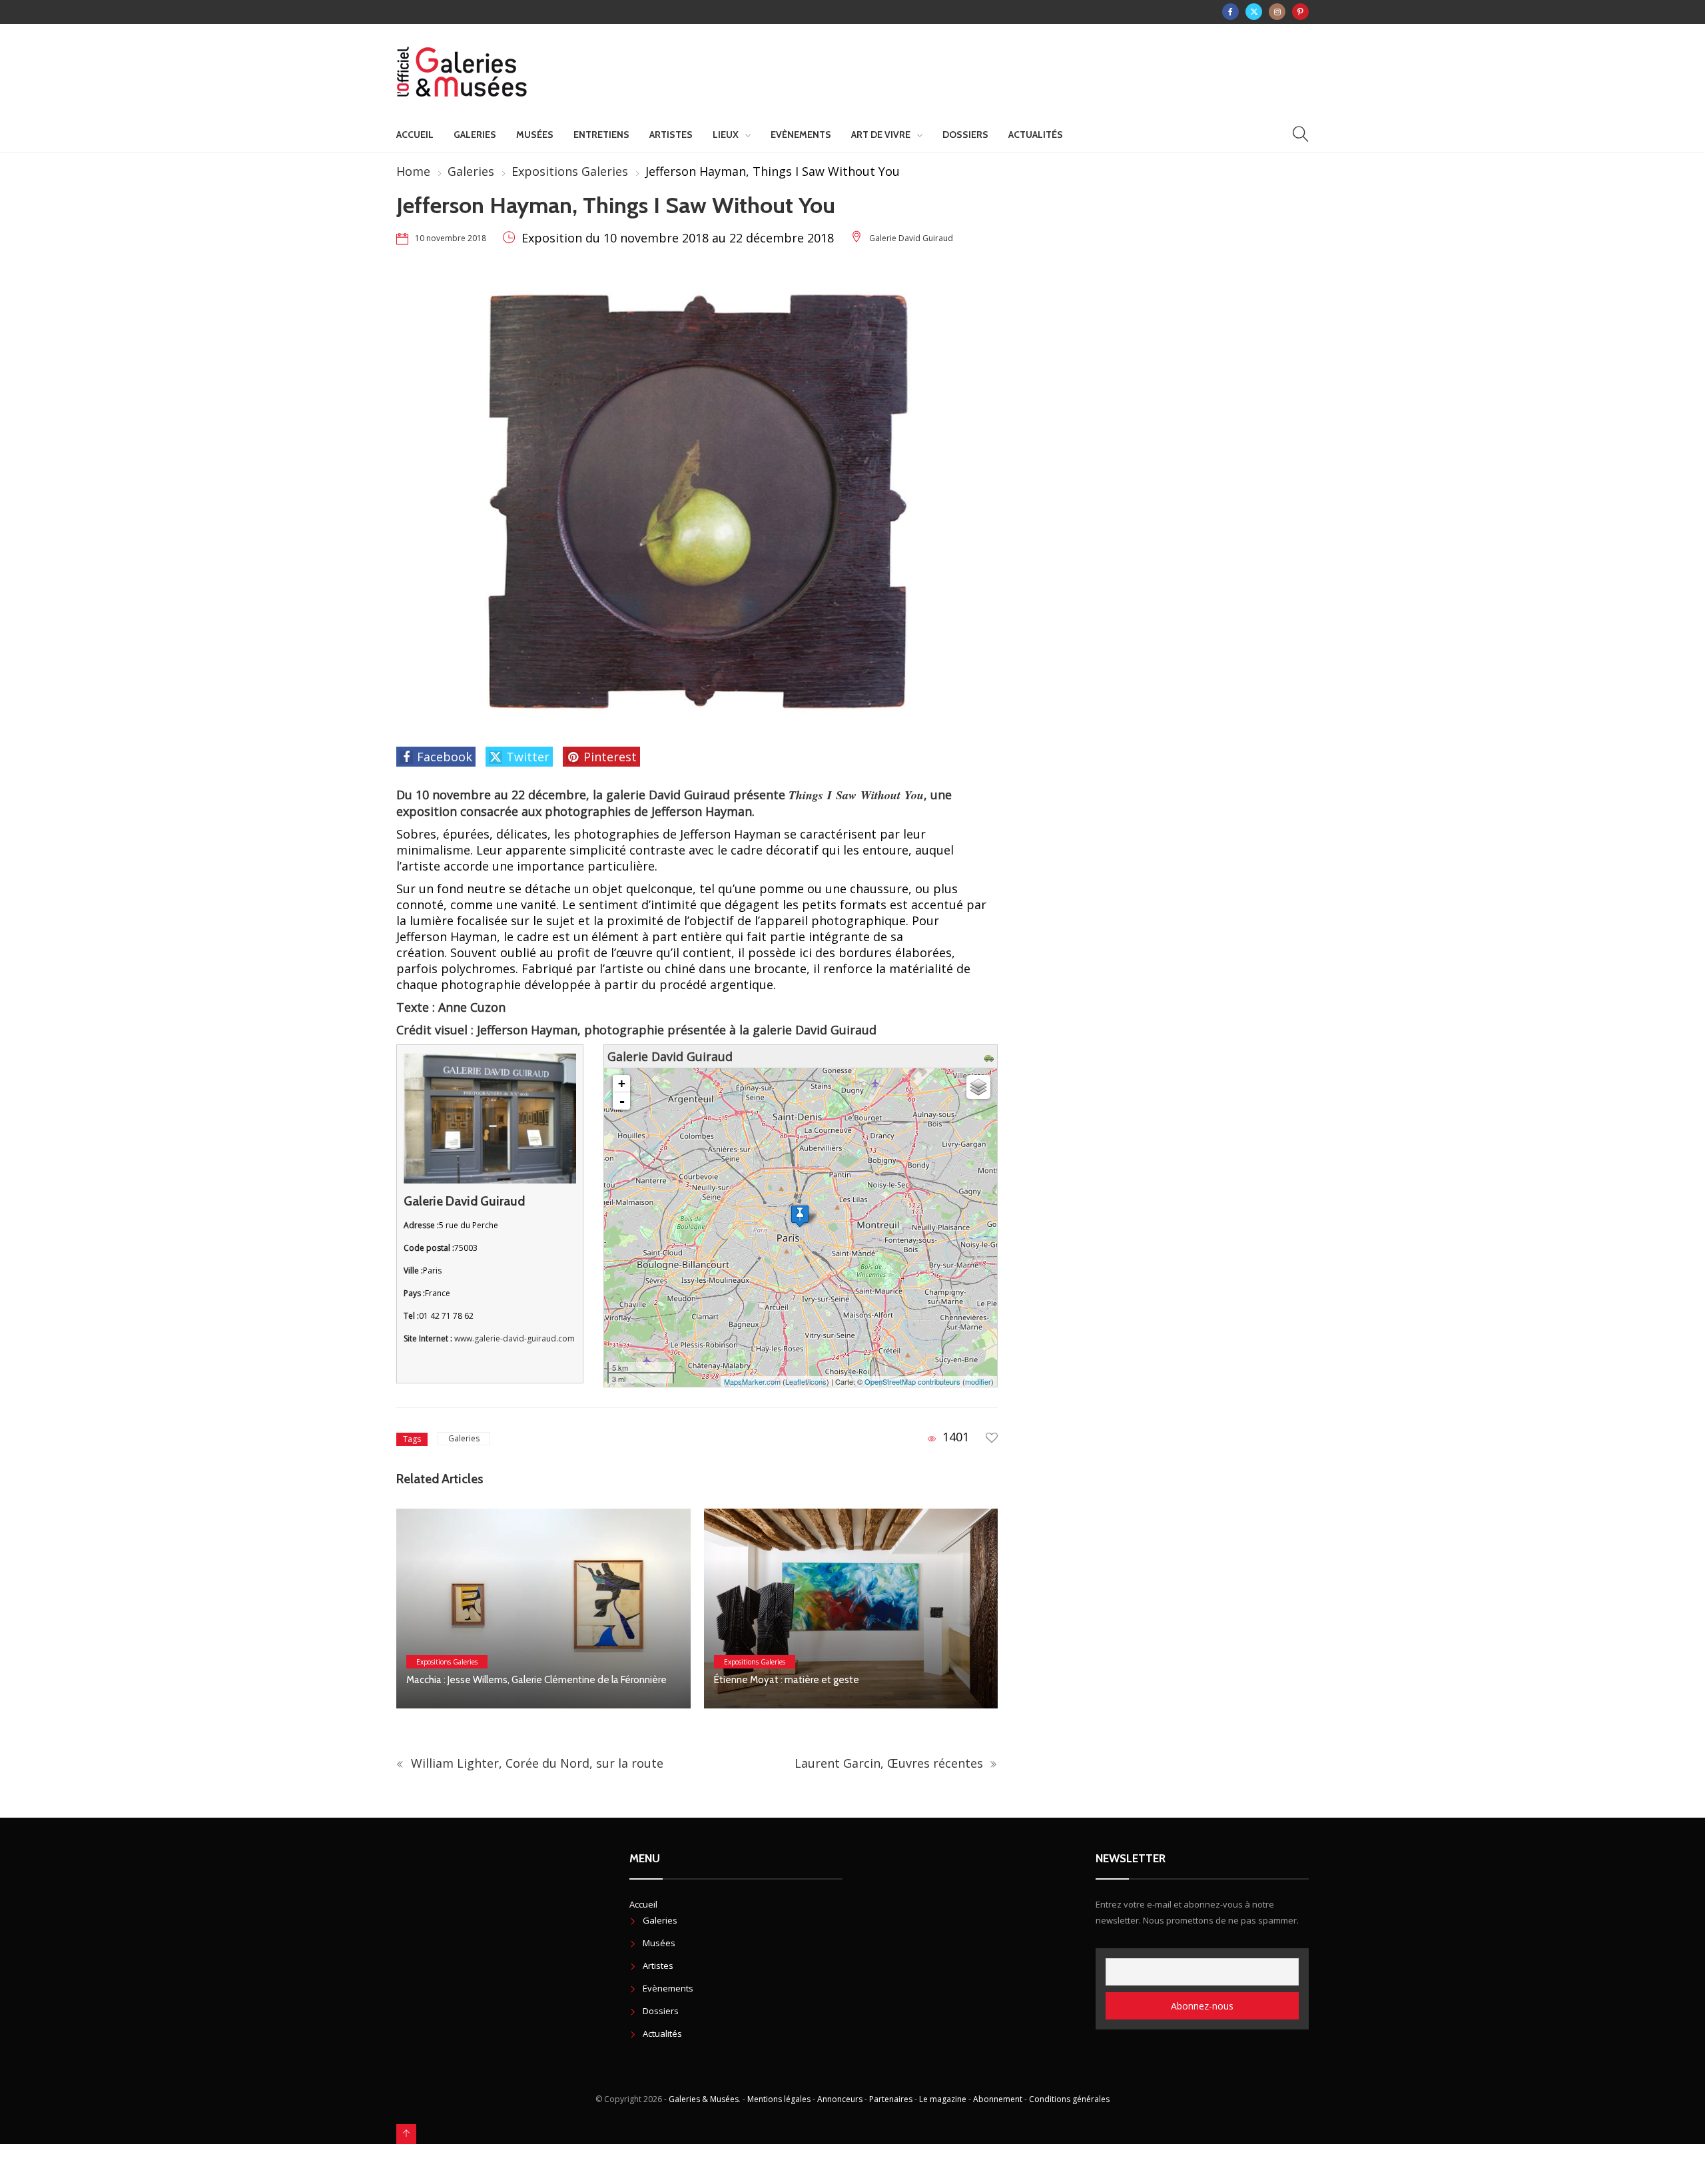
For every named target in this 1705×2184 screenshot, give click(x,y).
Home (413, 171)
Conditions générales (1069, 2099)
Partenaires (891, 2099)
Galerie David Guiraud (911, 238)
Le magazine (943, 2099)
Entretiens (601, 135)
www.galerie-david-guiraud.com (514, 1338)
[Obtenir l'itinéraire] (991, 1056)
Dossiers (965, 135)
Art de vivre (881, 135)
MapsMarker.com (752, 1381)
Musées (535, 135)
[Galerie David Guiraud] (800, 1216)
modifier (978, 1381)
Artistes (671, 135)
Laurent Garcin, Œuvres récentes (890, 1763)
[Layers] (978, 1087)
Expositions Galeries (570, 171)
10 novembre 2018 (451, 238)
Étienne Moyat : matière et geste (787, 1680)
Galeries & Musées (704, 2099)
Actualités (1036, 135)
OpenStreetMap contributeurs (912, 1381)
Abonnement (998, 2099)
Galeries (475, 135)
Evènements (801, 135)
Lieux (726, 135)
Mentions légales (779, 2099)
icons (818, 1381)
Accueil (415, 135)
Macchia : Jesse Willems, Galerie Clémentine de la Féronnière (538, 1680)
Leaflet (796, 1381)
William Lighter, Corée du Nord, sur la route (535, 1763)
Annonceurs (840, 2099)
